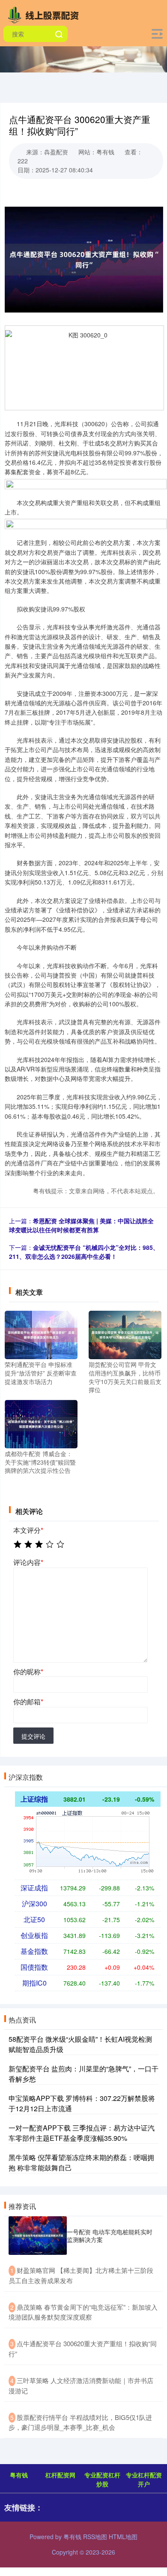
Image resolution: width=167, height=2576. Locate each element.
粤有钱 (19, 2475)
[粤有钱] (45, 14)
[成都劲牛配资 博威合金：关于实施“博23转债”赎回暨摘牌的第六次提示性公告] (41, 1423)
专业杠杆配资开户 (144, 2479)
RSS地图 (95, 2537)
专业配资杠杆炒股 (102, 2479)
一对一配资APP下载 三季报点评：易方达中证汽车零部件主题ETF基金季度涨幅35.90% (82, 2133)
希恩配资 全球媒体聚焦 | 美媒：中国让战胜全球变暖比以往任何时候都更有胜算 (81, 1225)
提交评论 (33, 1736)
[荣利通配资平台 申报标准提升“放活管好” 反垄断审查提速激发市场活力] (41, 1334)
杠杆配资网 (60, 2475)
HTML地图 (123, 2537)
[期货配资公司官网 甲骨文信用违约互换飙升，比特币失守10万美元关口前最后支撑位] (125, 1334)
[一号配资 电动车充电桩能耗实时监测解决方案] (38, 2236)
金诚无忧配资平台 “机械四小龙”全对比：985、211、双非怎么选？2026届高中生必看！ (84, 1252)
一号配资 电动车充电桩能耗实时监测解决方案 (110, 2236)
